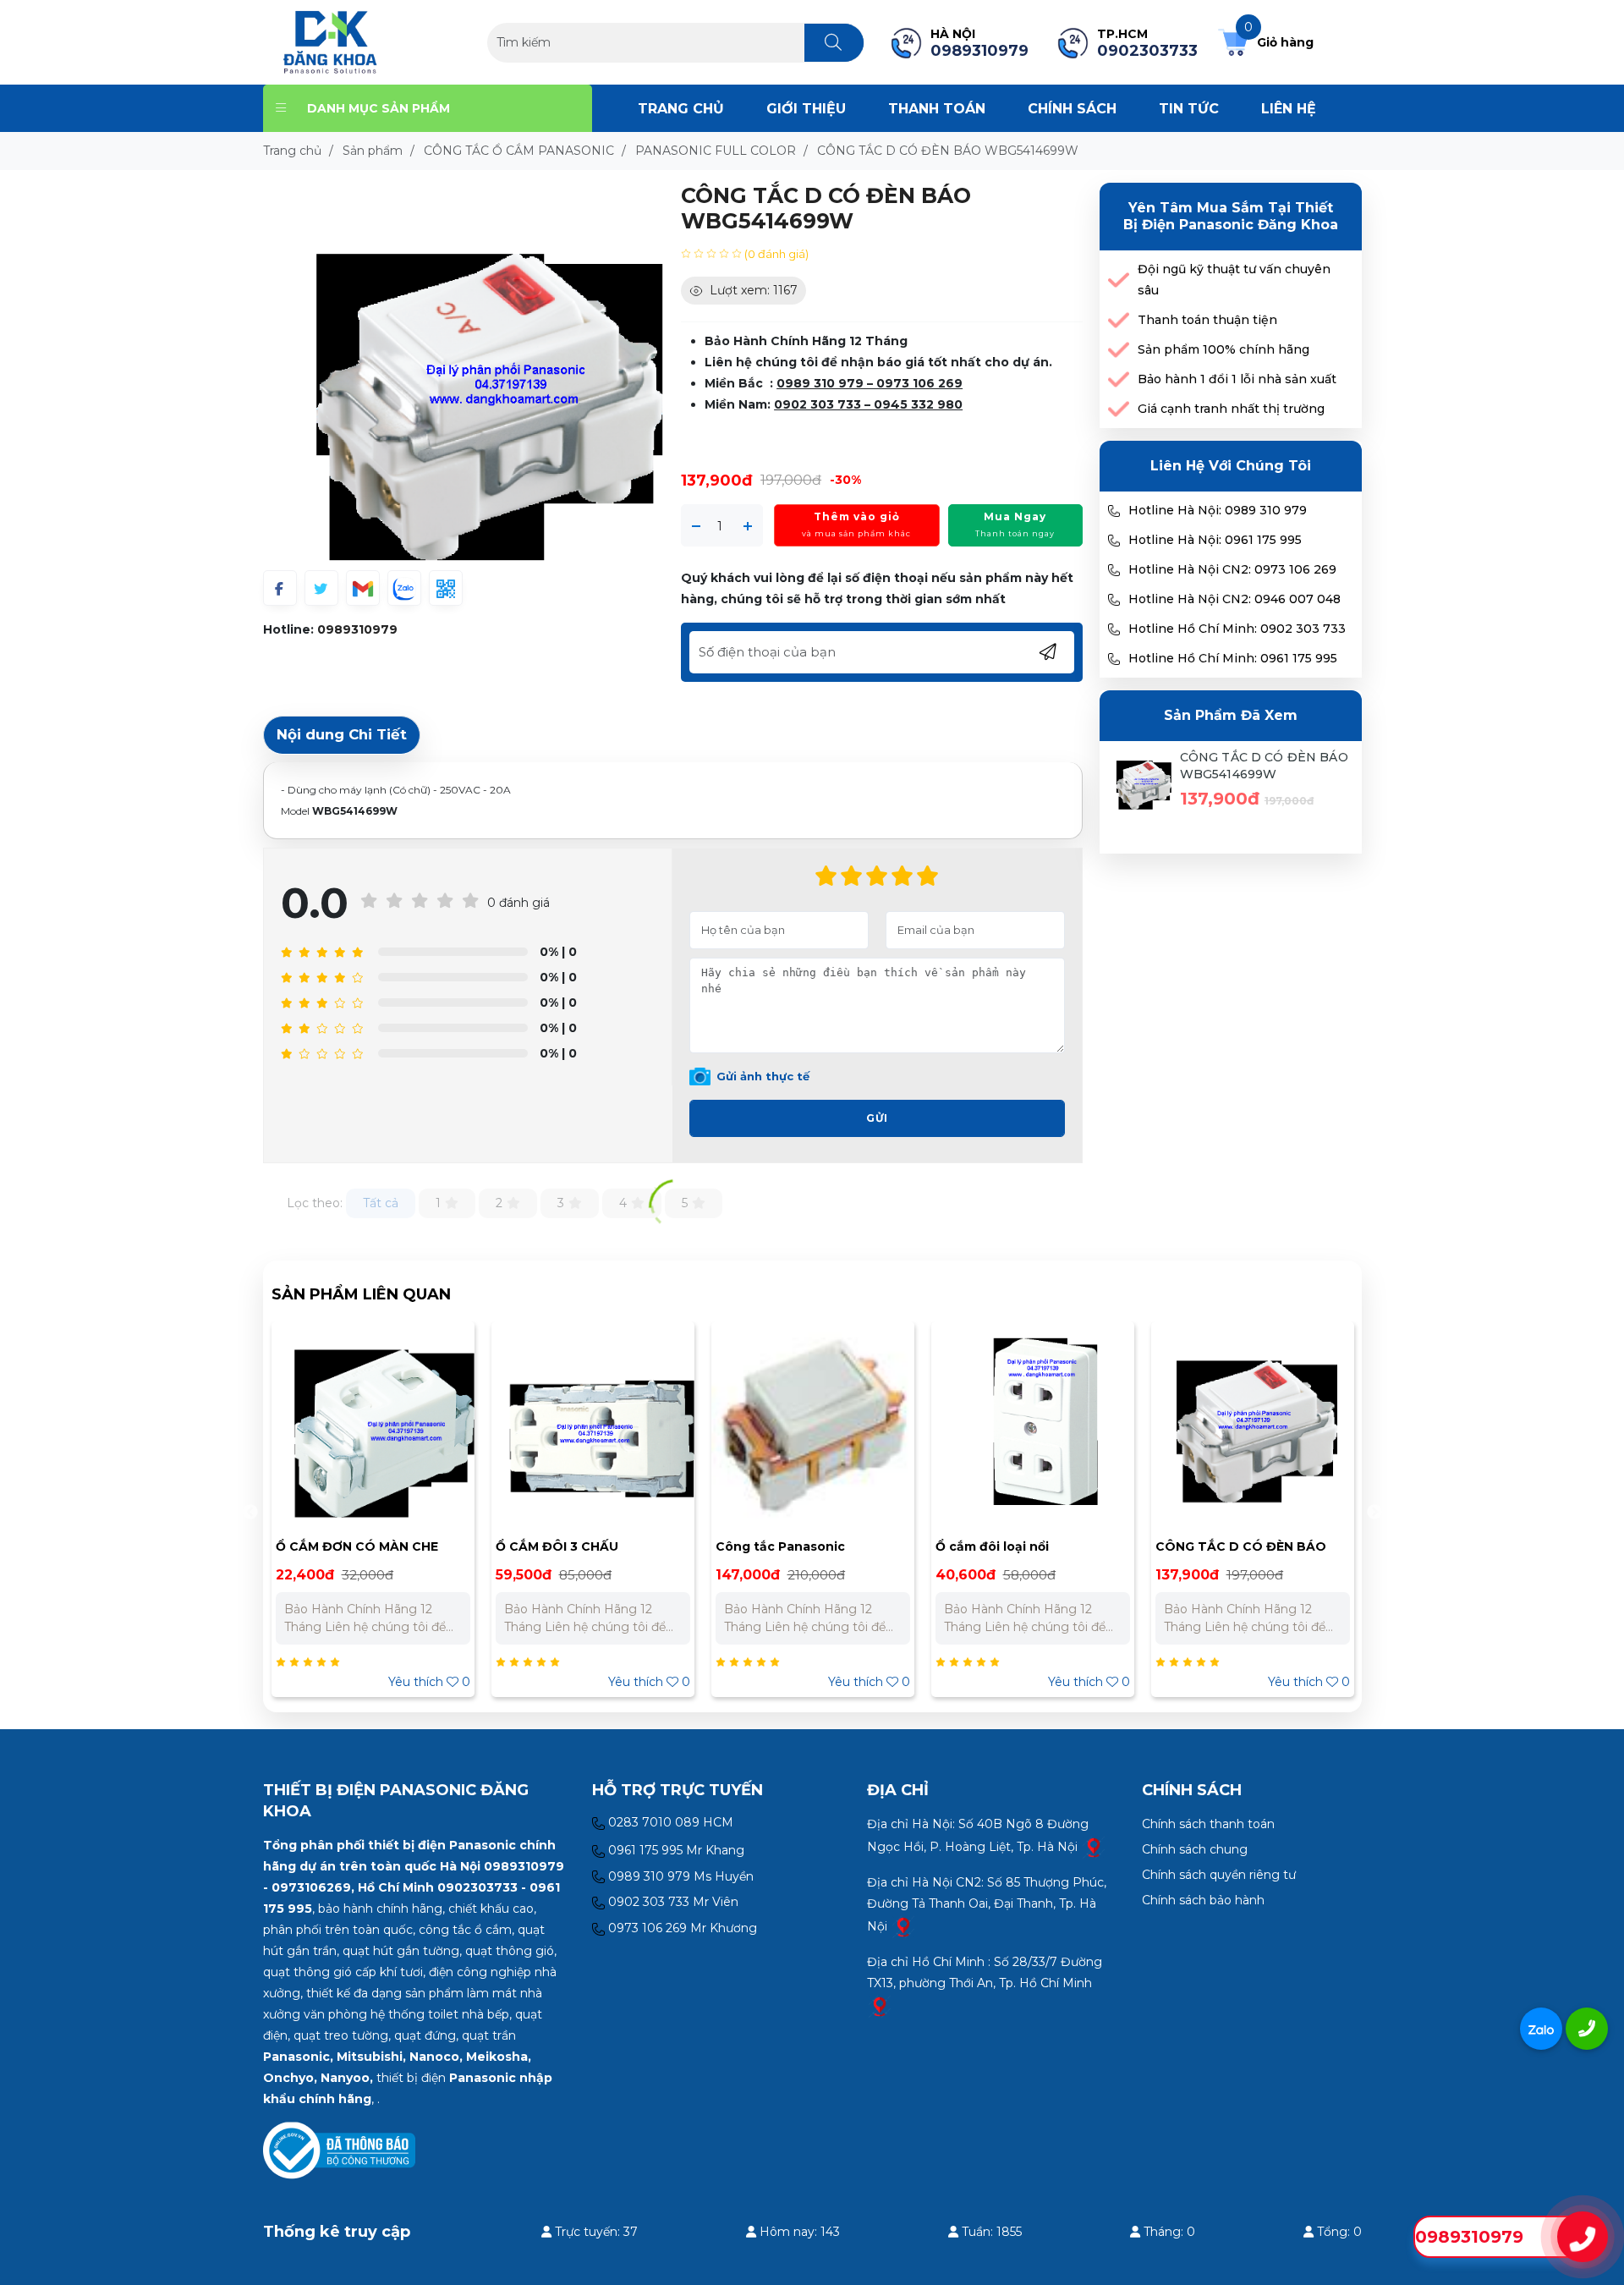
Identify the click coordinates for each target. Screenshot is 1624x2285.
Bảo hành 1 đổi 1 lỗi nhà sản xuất (1237, 379)
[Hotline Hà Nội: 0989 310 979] (1114, 511)
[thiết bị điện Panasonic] (330, 41)
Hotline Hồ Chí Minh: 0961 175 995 (1233, 658)
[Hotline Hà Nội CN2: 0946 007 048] (1114, 600)
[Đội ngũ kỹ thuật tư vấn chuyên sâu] (1119, 280)
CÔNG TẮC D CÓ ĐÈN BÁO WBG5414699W (1264, 766)
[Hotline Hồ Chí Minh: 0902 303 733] (1114, 629)
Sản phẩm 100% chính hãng (1223, 349)
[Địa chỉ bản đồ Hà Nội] (1094, 1846)
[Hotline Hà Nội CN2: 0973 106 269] (1114, 570)
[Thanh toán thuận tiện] (1119, 320)
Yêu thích (429, 1682)
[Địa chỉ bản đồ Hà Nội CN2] (903, 1925)
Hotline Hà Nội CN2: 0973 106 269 (1232, 569)
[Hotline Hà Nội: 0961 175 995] (1114, 541)
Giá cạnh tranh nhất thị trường (1231, 409)
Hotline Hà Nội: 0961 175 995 (1215, 540)
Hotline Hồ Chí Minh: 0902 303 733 (1237, 629)
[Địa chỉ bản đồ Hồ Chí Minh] (880, 2005)
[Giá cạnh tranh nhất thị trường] (1119, 409)
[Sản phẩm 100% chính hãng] (1119, 350)
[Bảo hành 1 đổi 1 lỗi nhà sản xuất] (1119, 379)
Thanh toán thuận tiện (1207, 320)
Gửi (877, 1118)
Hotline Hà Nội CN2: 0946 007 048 (1234, 599)
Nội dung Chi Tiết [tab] (342, 734)
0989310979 (357, 629)
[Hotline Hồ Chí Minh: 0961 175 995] (1114, 659)
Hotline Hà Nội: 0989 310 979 (1218, 510)
